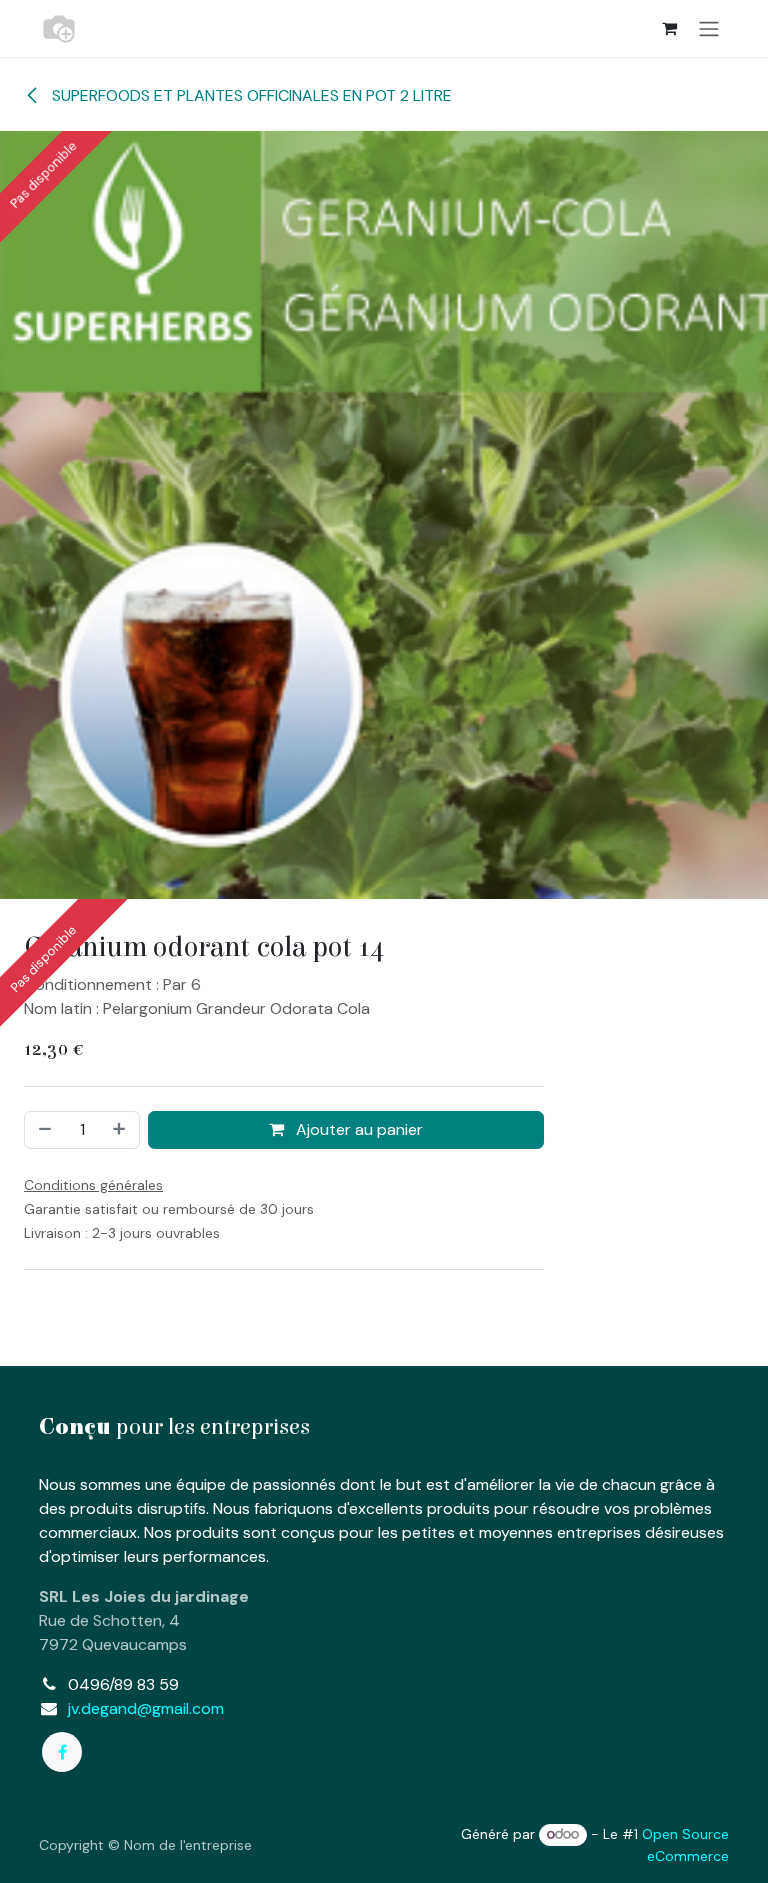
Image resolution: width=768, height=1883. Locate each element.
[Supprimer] (43, 1130)
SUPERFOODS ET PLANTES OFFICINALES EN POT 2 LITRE (250, 95)
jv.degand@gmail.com (146, 1708)
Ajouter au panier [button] (357, 1129)
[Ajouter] (121, 1130)
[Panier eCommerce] (669, 28)
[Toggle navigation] (709, 28)
